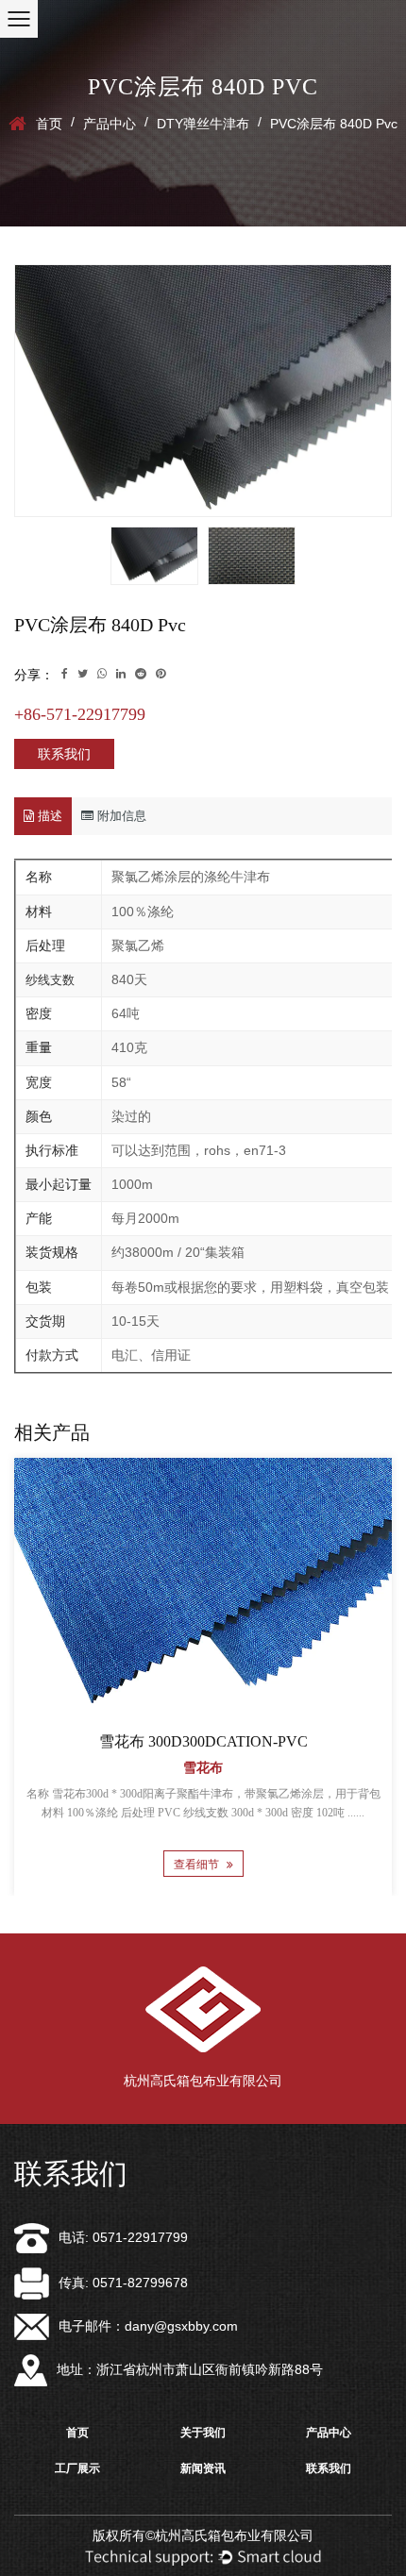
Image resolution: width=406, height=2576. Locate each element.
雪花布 (203, 1768)
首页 (49, 124)
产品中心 (110, 124)
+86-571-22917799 (80, 714)
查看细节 (198, 1865)
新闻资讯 (203, 2468)
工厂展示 (77, 2468)
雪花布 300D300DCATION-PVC (203, 1741)
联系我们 (64, 754)
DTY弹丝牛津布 (203, 124)
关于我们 (203, 2433)
